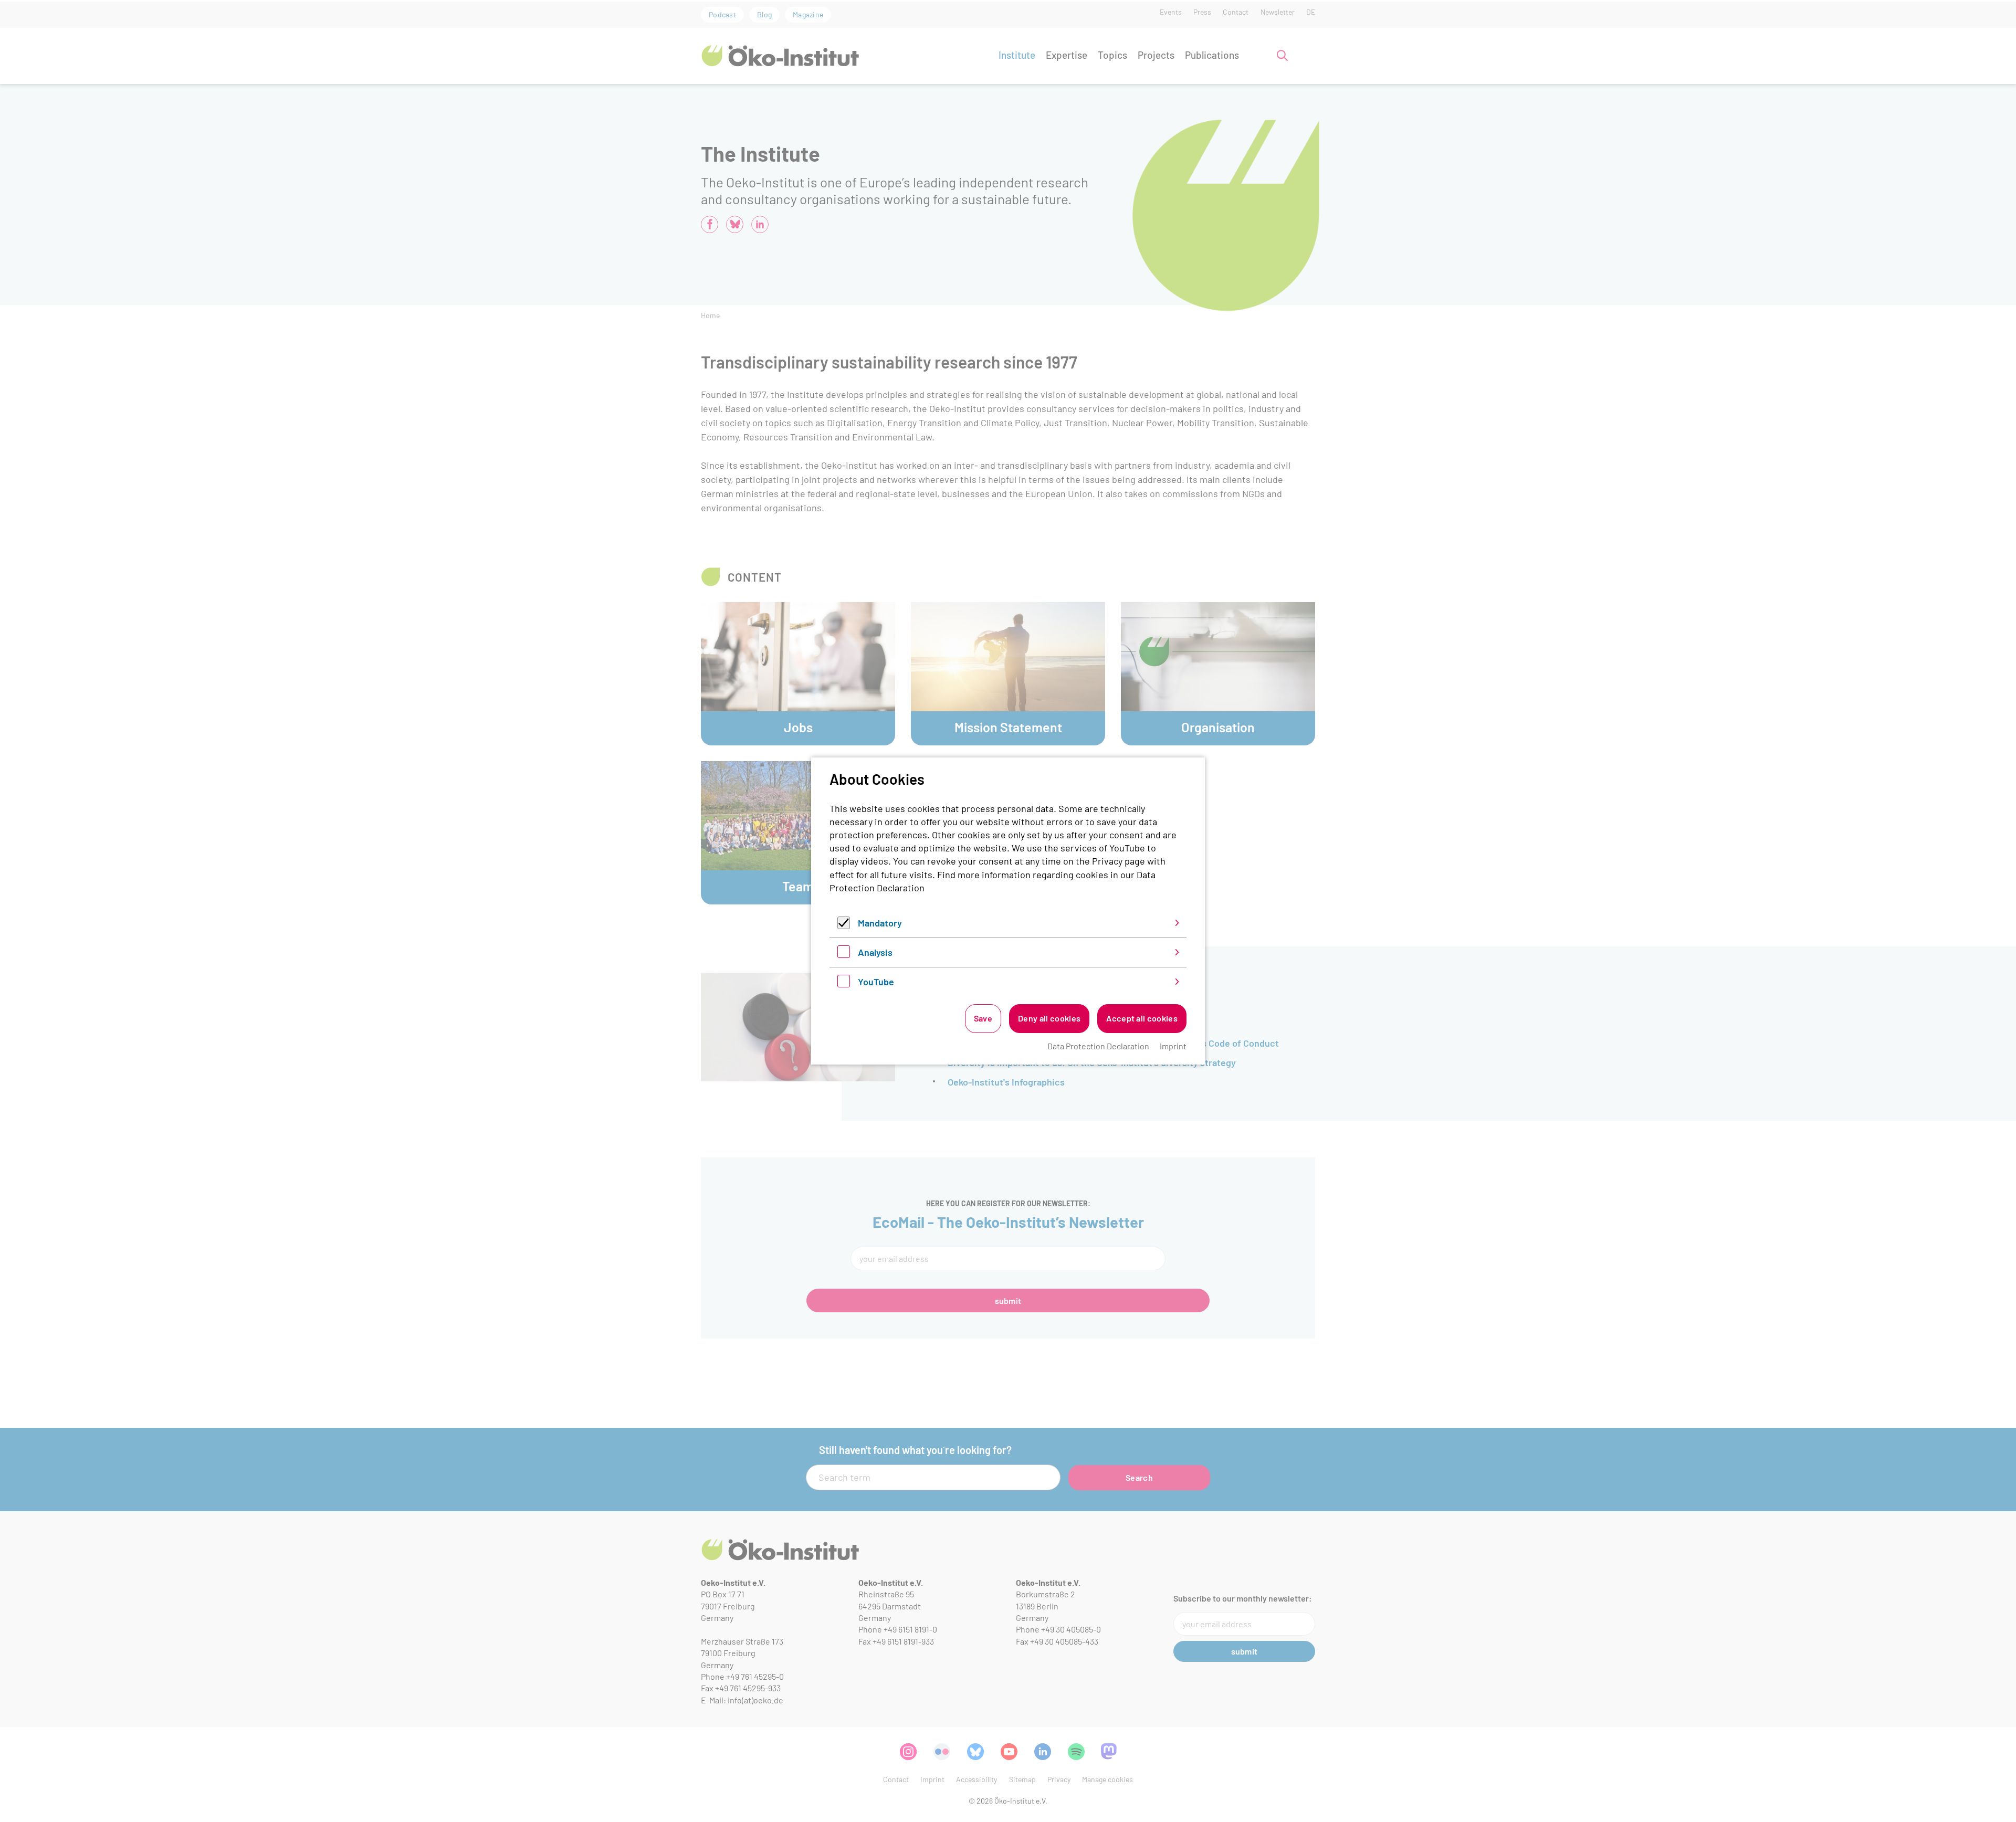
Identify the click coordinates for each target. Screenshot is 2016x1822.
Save (983, 1018)
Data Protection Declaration (1098, 1046)
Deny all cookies (1049, 1018)
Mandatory (880, 923)
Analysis (875, 952)
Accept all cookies (1142, 1018)
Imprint (1173, 1046)
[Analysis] (844, 954)
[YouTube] (844, 984)
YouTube (876, 982)
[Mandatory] (844, 925)
